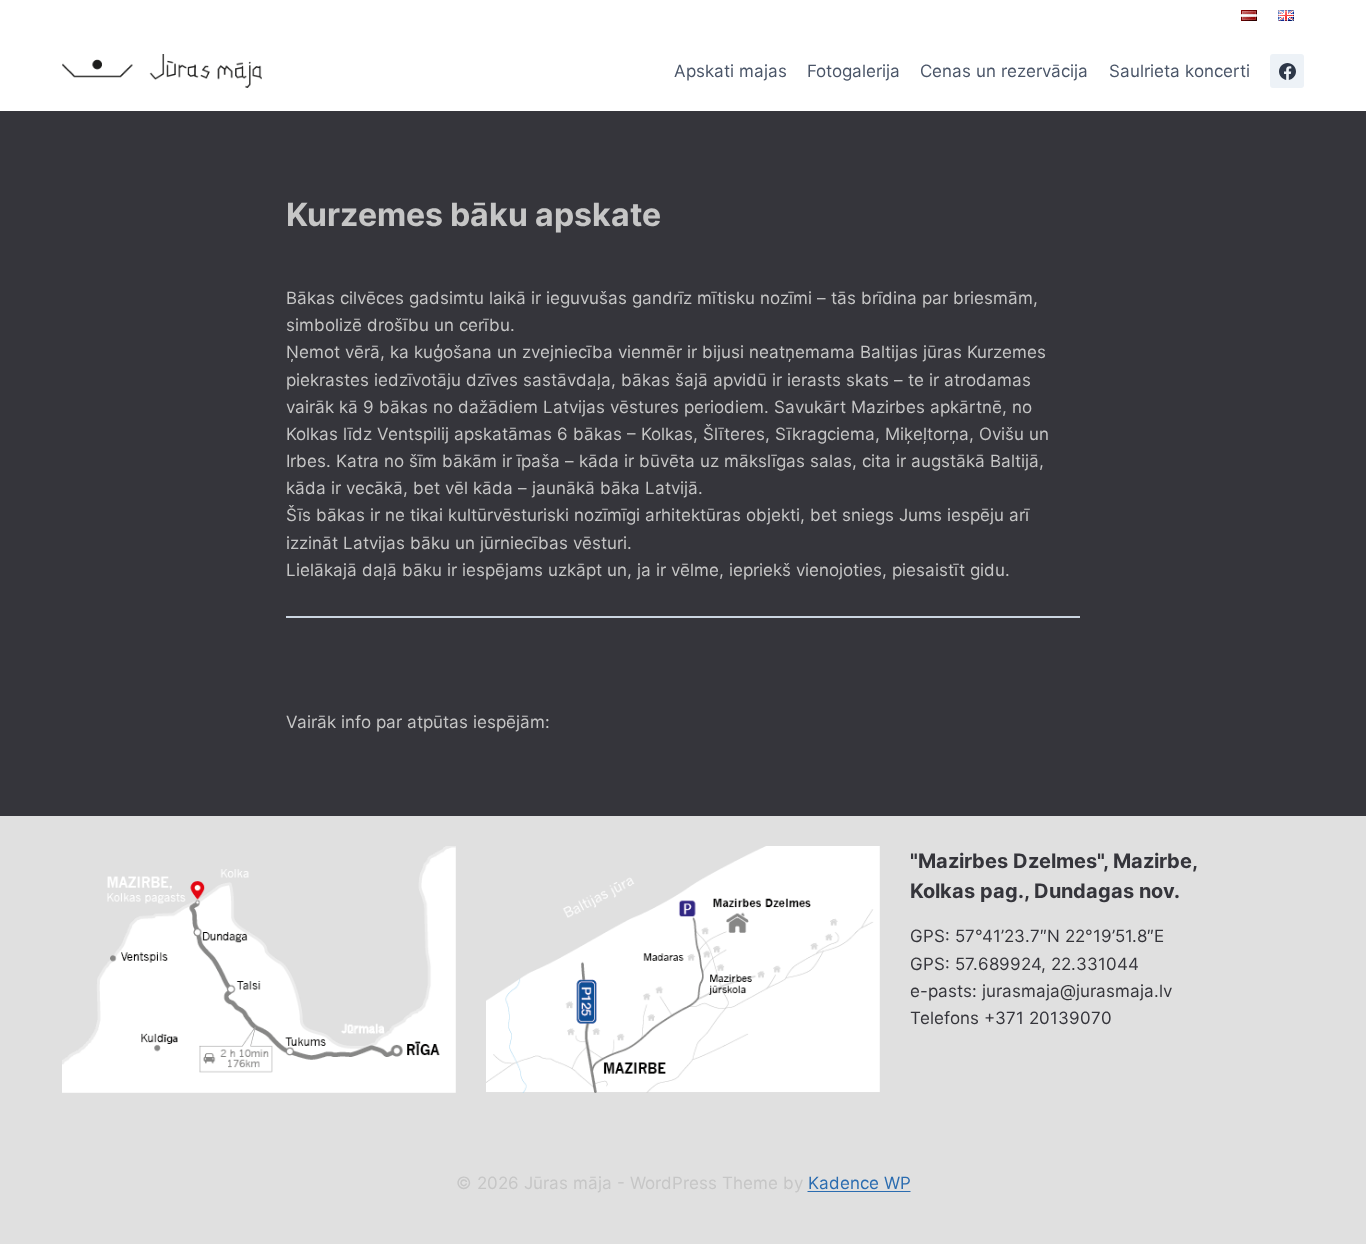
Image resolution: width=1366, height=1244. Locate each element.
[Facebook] (1287, 71)
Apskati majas (730, 71)
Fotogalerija (853, 71)
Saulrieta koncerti (1179, 71)
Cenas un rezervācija (1004, 71)
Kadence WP (859, 1183)
